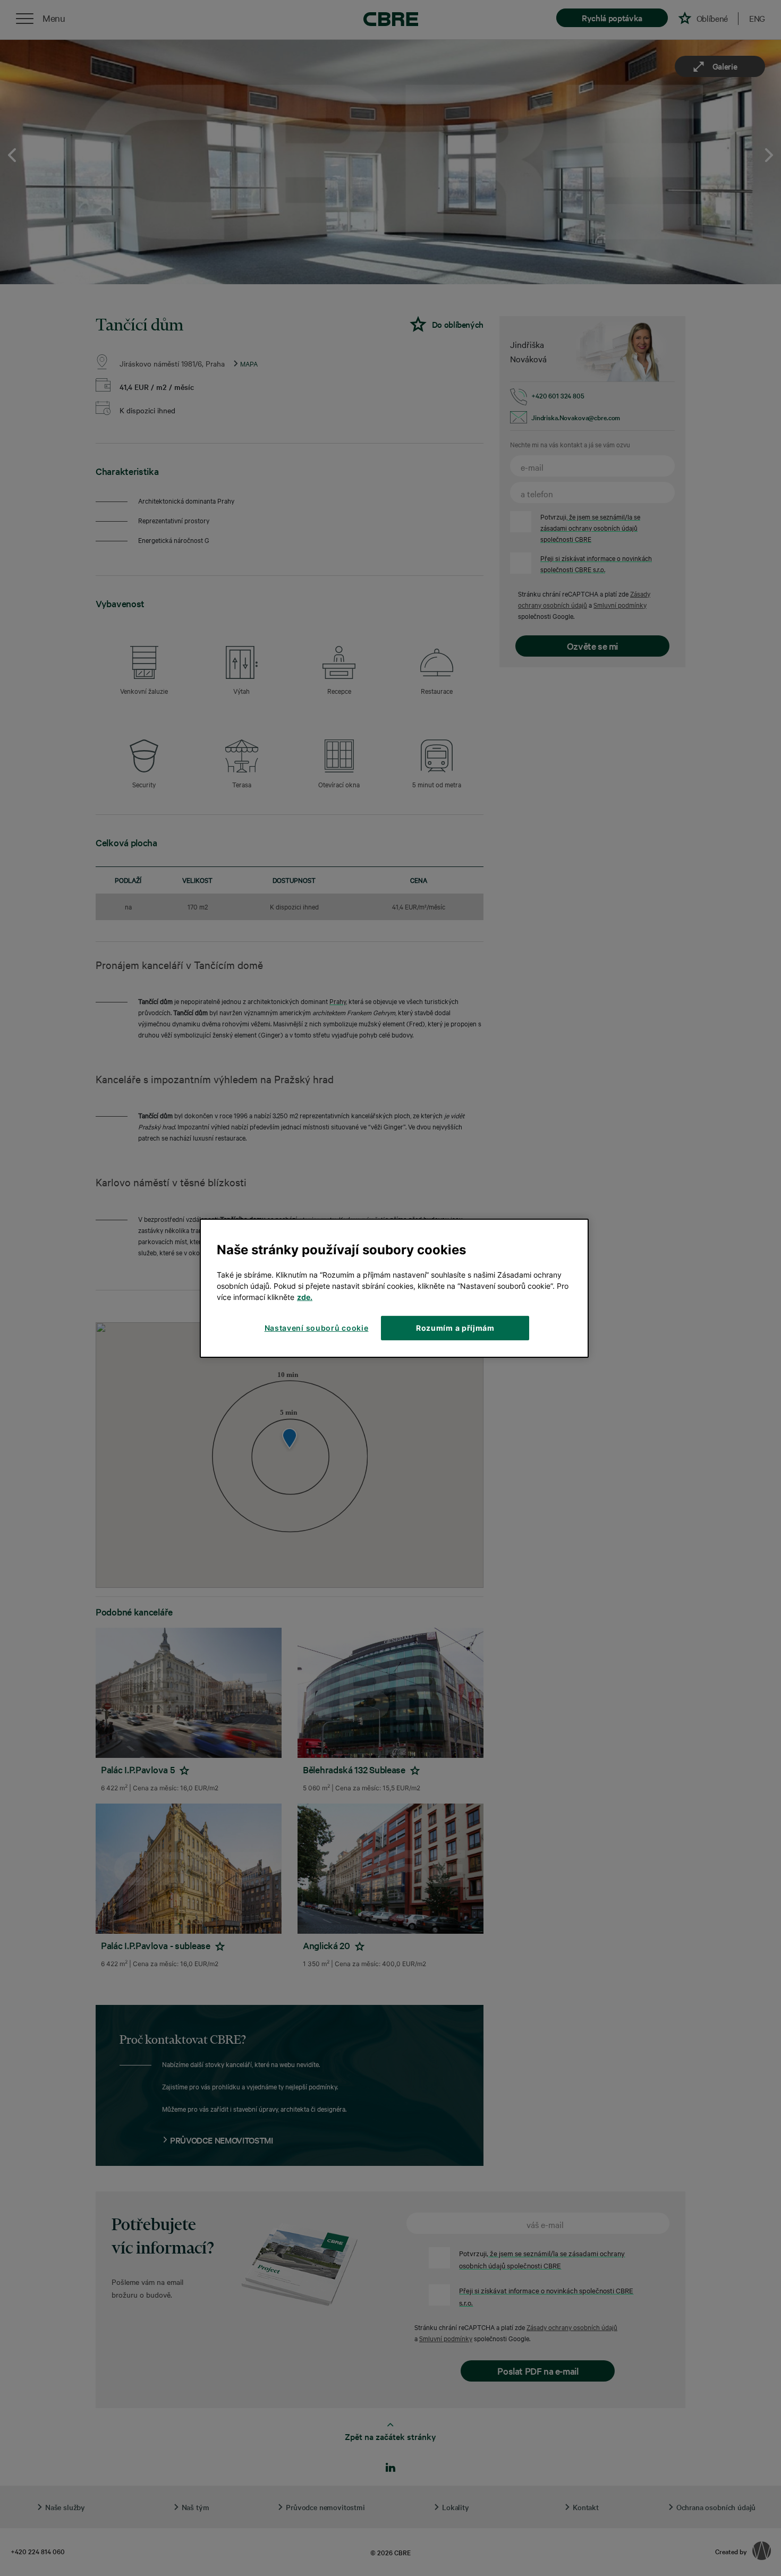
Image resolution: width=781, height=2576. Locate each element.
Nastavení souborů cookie (317, 1328)
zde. (305, 1297)
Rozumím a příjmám (455, 1328)
